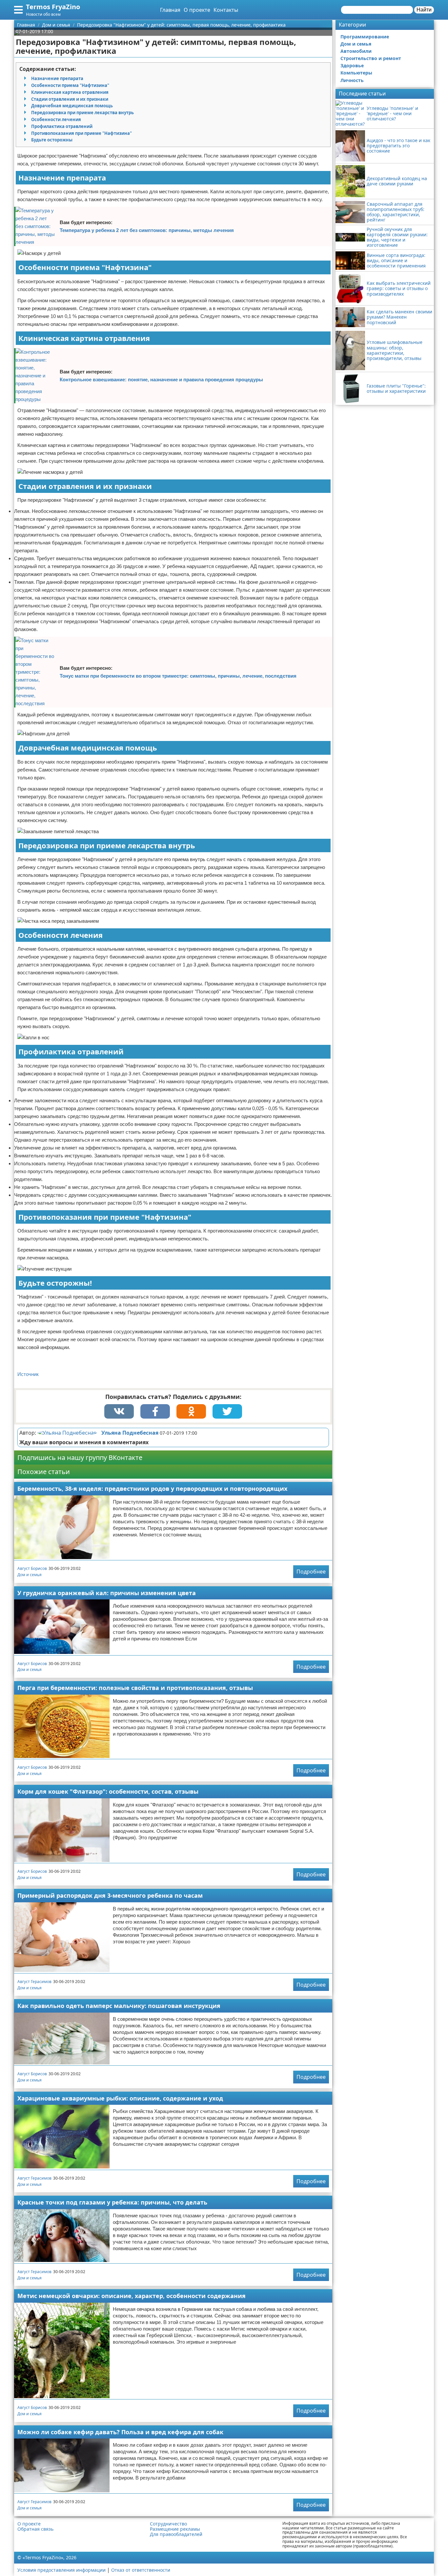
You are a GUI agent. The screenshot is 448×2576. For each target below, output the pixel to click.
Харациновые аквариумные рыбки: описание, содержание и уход (120, 2098)
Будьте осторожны (52, 140)
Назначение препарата (57, 78)
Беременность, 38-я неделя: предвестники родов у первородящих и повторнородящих (152, 1489)
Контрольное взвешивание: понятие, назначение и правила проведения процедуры (161, 380)
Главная (170, 10)
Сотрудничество (168, 2524)
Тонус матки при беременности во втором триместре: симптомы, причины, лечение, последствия (178, 676)
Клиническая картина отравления (70, 92)
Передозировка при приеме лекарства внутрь (82, 113)
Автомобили (356, 51)
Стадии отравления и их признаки (70, 99)
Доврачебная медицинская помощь (72, 106)
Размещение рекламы (175, 2529)
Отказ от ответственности (141, 2570)
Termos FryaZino (53, 7)
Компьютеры (356, 73)
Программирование (365, 37)
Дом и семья (30, 1575)
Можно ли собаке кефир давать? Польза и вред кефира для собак (120, 2432)
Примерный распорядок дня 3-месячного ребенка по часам (110, 1895)
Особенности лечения (56, 119)
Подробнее (311, 1572)
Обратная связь (35, 2529)
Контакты (226, 10)
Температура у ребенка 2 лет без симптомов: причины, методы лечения (147, 230)
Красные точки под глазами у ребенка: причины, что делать (112, 2202)
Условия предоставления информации (61, 2570)
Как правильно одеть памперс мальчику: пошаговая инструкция (119, 2006)
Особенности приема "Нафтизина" (70, 85)
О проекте (197, 10)
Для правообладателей (176, 2534)
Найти (424, 10)
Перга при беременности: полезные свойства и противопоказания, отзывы (135, 1688)
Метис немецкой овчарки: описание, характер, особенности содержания (132, 2296)
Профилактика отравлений (62, 126)
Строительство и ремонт (371, 58)
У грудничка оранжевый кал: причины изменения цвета (107, 1593)
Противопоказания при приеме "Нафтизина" (81, 133)
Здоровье (352, 65)
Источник (28, 1374)
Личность (352, 80)
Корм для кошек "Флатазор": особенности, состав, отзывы (108, 1791)
